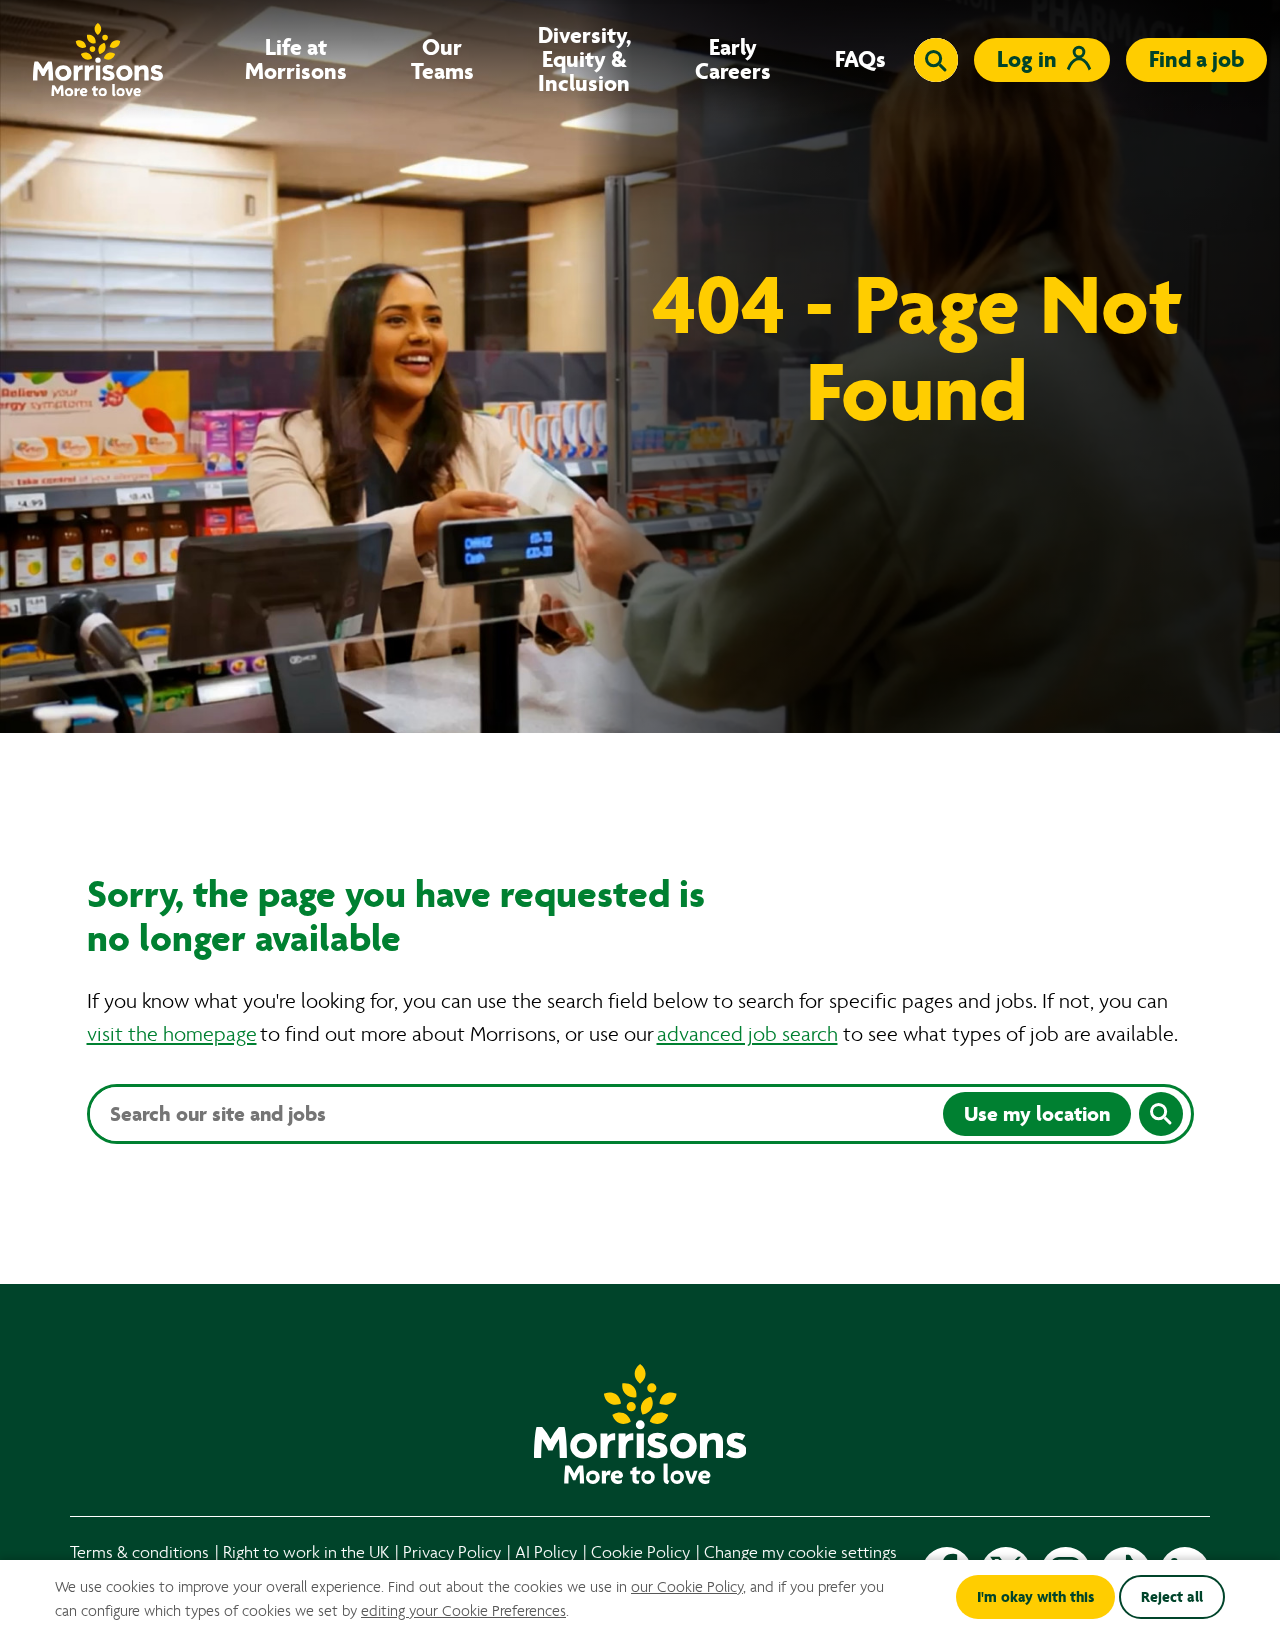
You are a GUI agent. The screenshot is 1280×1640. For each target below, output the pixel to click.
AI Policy (546, 1552)
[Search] (1161, 1114)
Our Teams (442, 60)
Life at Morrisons (296, 60)
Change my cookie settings (800, 1552)
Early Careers (733, 60)
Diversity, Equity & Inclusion (584, 60)
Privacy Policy (452, 1552)
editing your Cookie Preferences (463, 1611)
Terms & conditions (139, 1552)
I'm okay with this (1035, 1597)
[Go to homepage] (98, 59)
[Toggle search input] (936, 60)
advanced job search (747, 1034)
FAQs (860, 60)
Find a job (1196, 59)
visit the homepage (172, 1034)
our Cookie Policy (687, 1587)
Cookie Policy (640, 1552)
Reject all (1172, 1597)
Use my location (1037, 1114)
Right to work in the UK (306, 1552)
